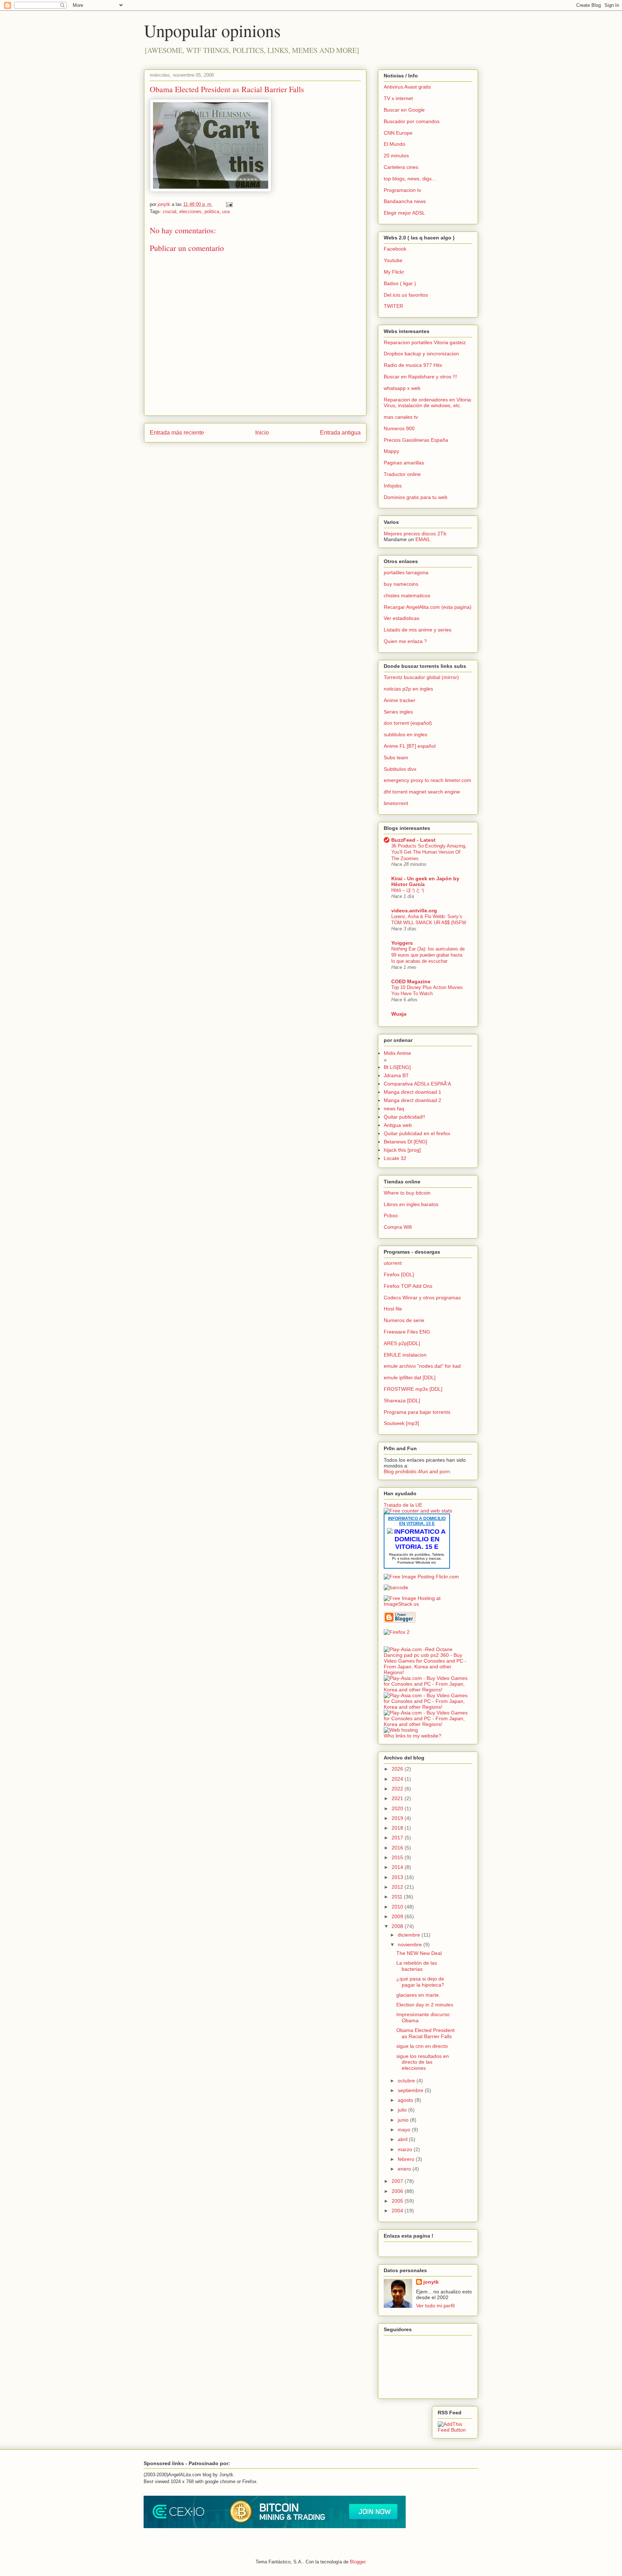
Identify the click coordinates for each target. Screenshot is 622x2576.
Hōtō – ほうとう (408, 890)
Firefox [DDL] (399, 1274)
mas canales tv (401, 417)
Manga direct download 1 (413, 1092)
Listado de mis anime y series (418, 630)
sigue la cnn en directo (422, 2046)
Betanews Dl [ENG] (405, 1142)
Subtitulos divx (400, 769)
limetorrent (396, 803)
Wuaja (399, 1014)
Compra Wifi (398, 1227)
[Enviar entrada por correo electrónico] (229, 204)
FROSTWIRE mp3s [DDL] (413, 1389)
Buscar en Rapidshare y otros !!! (420, 377)
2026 (398, 1769)
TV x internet (398, 98)
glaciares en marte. (418, 1995)
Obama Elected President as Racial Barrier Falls (227, 89)
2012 (398, 1887)
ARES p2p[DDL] (402, 1343)
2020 (398, 1808)
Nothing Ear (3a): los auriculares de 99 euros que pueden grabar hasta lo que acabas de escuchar (428, 955)
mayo (405, 2130)
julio (403, 2110)
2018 (398, 1828)
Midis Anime (397, 1053)
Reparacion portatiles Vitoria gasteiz (425, 342)
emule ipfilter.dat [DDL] (410, 1377)
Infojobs (393, 486)
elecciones (190, 212)
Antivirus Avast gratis (407, 87)
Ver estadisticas (402, 618)
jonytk (431, 2282)
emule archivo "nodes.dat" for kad (422, 1366)
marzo (406, 2149)
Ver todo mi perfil (435, 2306)
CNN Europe (398, 133)
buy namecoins (401, 584)
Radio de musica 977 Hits (413, 365)
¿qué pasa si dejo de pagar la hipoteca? (420, 1982)
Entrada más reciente (177, 433)
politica (212, 212)
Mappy (391, 451)
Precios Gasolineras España (416, 440)
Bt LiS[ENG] (397, 1067)
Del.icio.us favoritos (406, 295)
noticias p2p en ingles (408, 689)
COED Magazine (411, 981)
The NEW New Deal (419, 1953)
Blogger (358, 2562)
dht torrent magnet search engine (422, 792)
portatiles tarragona (406, 572)
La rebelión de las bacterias (417, 1966)
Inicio (262, 433)
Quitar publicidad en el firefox (417, 1133)
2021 (398, 1798)
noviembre (411, 1945)
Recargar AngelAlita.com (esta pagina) (428, 607)
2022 (398, 1789)
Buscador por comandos (412, 121)
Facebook (395, 249)
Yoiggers (402, 943)
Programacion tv (402, 190)
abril (403, 2139)
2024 (398, 1779)
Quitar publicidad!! (404, 1117)
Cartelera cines (401, 167)
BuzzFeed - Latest (413, 840)
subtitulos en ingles (405, 734)
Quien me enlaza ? (405, 641)
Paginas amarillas (404, 463)
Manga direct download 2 (413, 1100)
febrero (407, 2159)
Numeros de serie (404, 1320)
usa (226, 212)
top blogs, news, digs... (410, 179)
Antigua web (398, 1125)
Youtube (393, 260)
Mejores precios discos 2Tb (415, 534)
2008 (398, 1926)
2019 (398, 1818)
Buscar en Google (404, 110)
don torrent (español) (408, 723)
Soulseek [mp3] (401, 1423)
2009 (398, 1916)
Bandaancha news (405, 201)
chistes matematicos (407, 595)
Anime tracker (400, 700)
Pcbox (391, 1215)
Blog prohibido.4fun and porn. (418, 1471)
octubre (407, 2081)
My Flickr (394, 272)
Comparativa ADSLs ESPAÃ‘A (417, 1084)
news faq (394, 1109)
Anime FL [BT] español (410, 746)
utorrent (393, 1263)
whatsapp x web (402, 388)
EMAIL (423, 539)
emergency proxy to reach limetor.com (427, 780)
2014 (398, 1867)
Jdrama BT (396, 1075)
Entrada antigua (340, 433)
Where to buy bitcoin (407, 1193)
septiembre (411, 2090)
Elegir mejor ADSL (404, 213)
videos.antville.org (414, 911)
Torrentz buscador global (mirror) (421, 677)
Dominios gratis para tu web (416, 497)
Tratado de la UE (403, 1505)
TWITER (393, 306)
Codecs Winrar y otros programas (422, 1298)
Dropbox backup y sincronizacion (421, 354)
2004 (398, 2211)
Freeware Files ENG (407, 1332)
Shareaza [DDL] (402, 1401)
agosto (406, 2100)
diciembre (410, 1935)
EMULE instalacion (405, 1355)
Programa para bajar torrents (417, 1412)
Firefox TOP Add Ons (408, 1286)
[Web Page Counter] (396, 1644)
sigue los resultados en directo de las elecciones (423, 2062)
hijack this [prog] (402, 1150)
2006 (398, 2191)
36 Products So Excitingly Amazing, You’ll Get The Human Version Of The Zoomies (429, 852)
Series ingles (398, 712)
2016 (398, 1848)
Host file (393, 1309)
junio (404, 2120)
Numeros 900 (399, 428)
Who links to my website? (413, 1736)
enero (405, 2169)
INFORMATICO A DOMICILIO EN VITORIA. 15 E (417, 1521)
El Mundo (395, 144)
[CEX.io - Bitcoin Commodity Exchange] (275, 2526)
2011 (398, 1897)
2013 (398, 1877)
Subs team (396, 757)
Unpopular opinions (212, 30)
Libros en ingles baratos (411, 1204)
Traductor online (402, 474)
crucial (170, 212)
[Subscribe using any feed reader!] (455, 2430)
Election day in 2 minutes (425, 2005)
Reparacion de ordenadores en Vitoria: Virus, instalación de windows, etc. (428, 403)
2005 (398, 2201)
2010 (398, 1907)
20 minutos (396, 156)
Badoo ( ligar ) (400, 283)
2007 (398, 2181)
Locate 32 (395, 1158)
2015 (398, 1857)
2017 (398, 1838)
